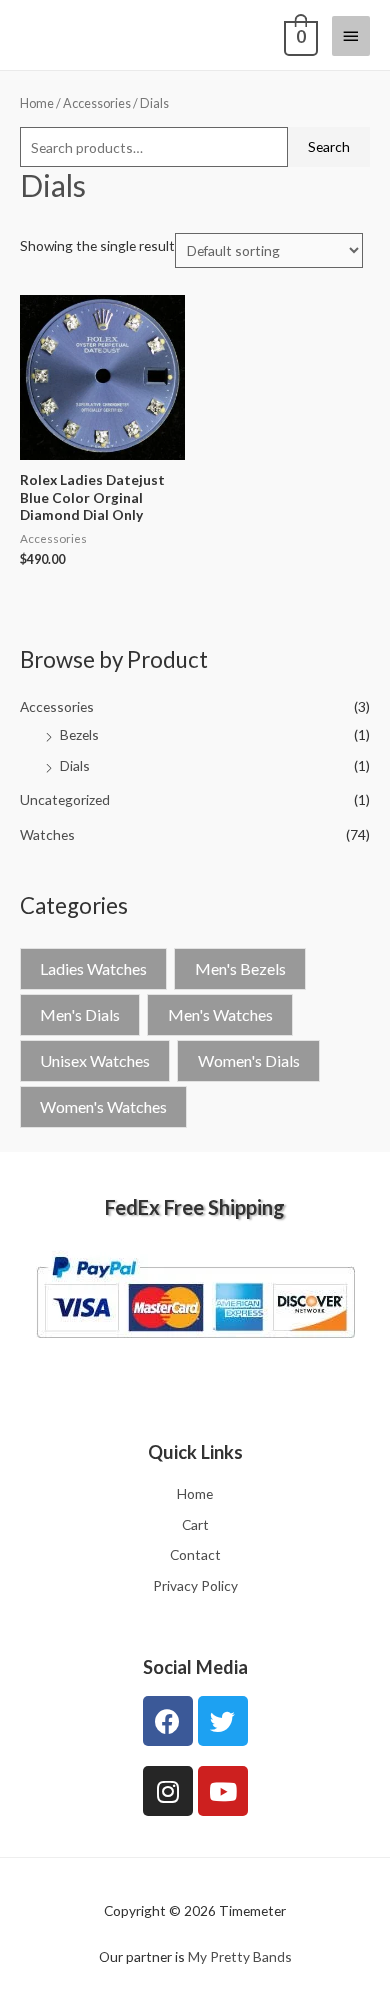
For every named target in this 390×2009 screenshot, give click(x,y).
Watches (47, 834)
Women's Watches (103, 1106)
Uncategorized (65, 799)
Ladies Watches (93, 968)
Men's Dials (80, 1014)
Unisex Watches (95, 1060)
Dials (75, 765)
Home (37, 103)
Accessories (57, 706)
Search (329, 146)
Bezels (79, 734)
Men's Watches (220, 1014)
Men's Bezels (240, 968)
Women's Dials (249, 1060)
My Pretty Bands (240, 1956)
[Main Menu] (351, 36)
